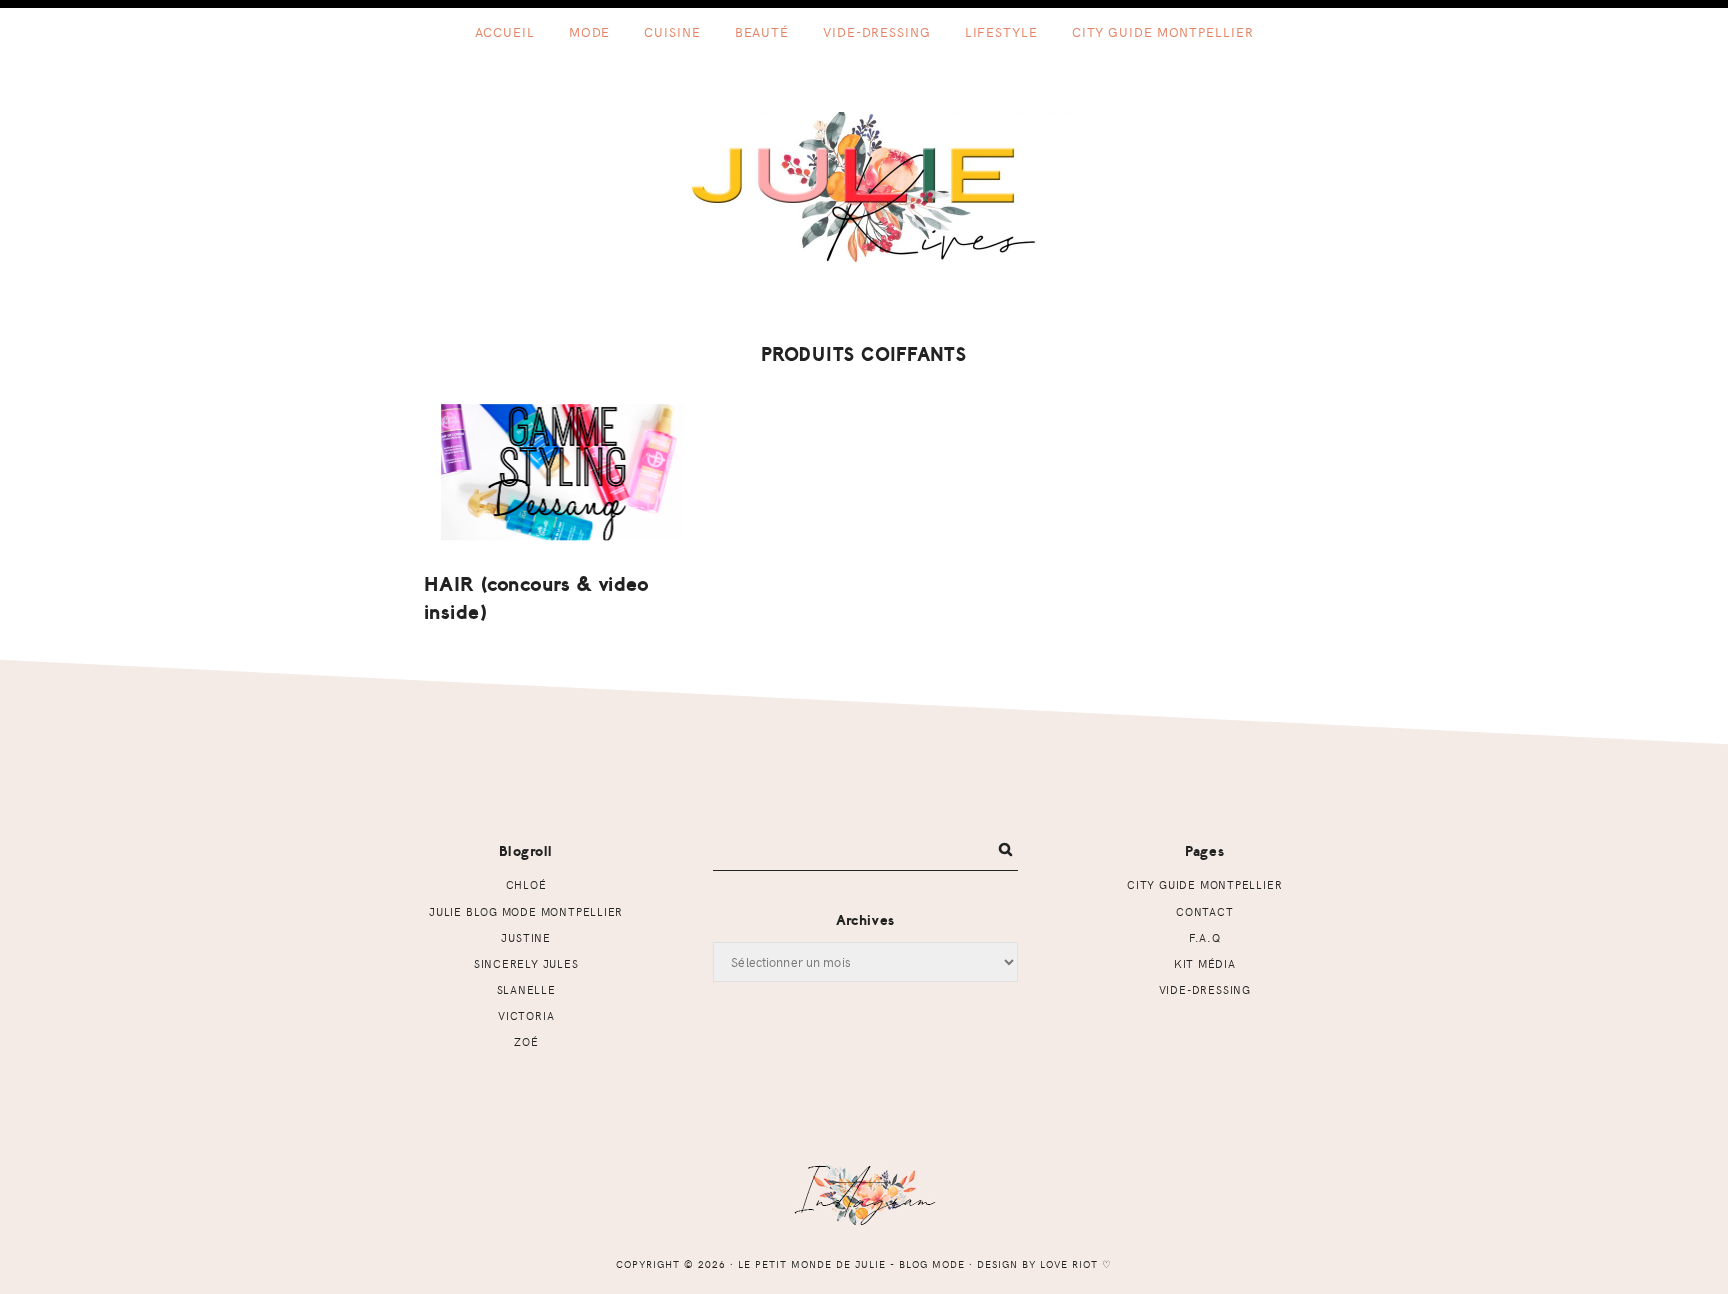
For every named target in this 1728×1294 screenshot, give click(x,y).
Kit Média (1205, 963)
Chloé (526, 884)
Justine (526, 937)
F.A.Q (1205, 937)
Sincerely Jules (526, 963)
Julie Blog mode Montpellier (526, 911)
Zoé (526, 1041)
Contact (1205, 911)
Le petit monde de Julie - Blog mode (864, 187)
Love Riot (1069, 1264)
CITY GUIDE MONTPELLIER (1204, 884)
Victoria (526, 1015)
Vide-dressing (1205, 989)
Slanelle (526, 989)
